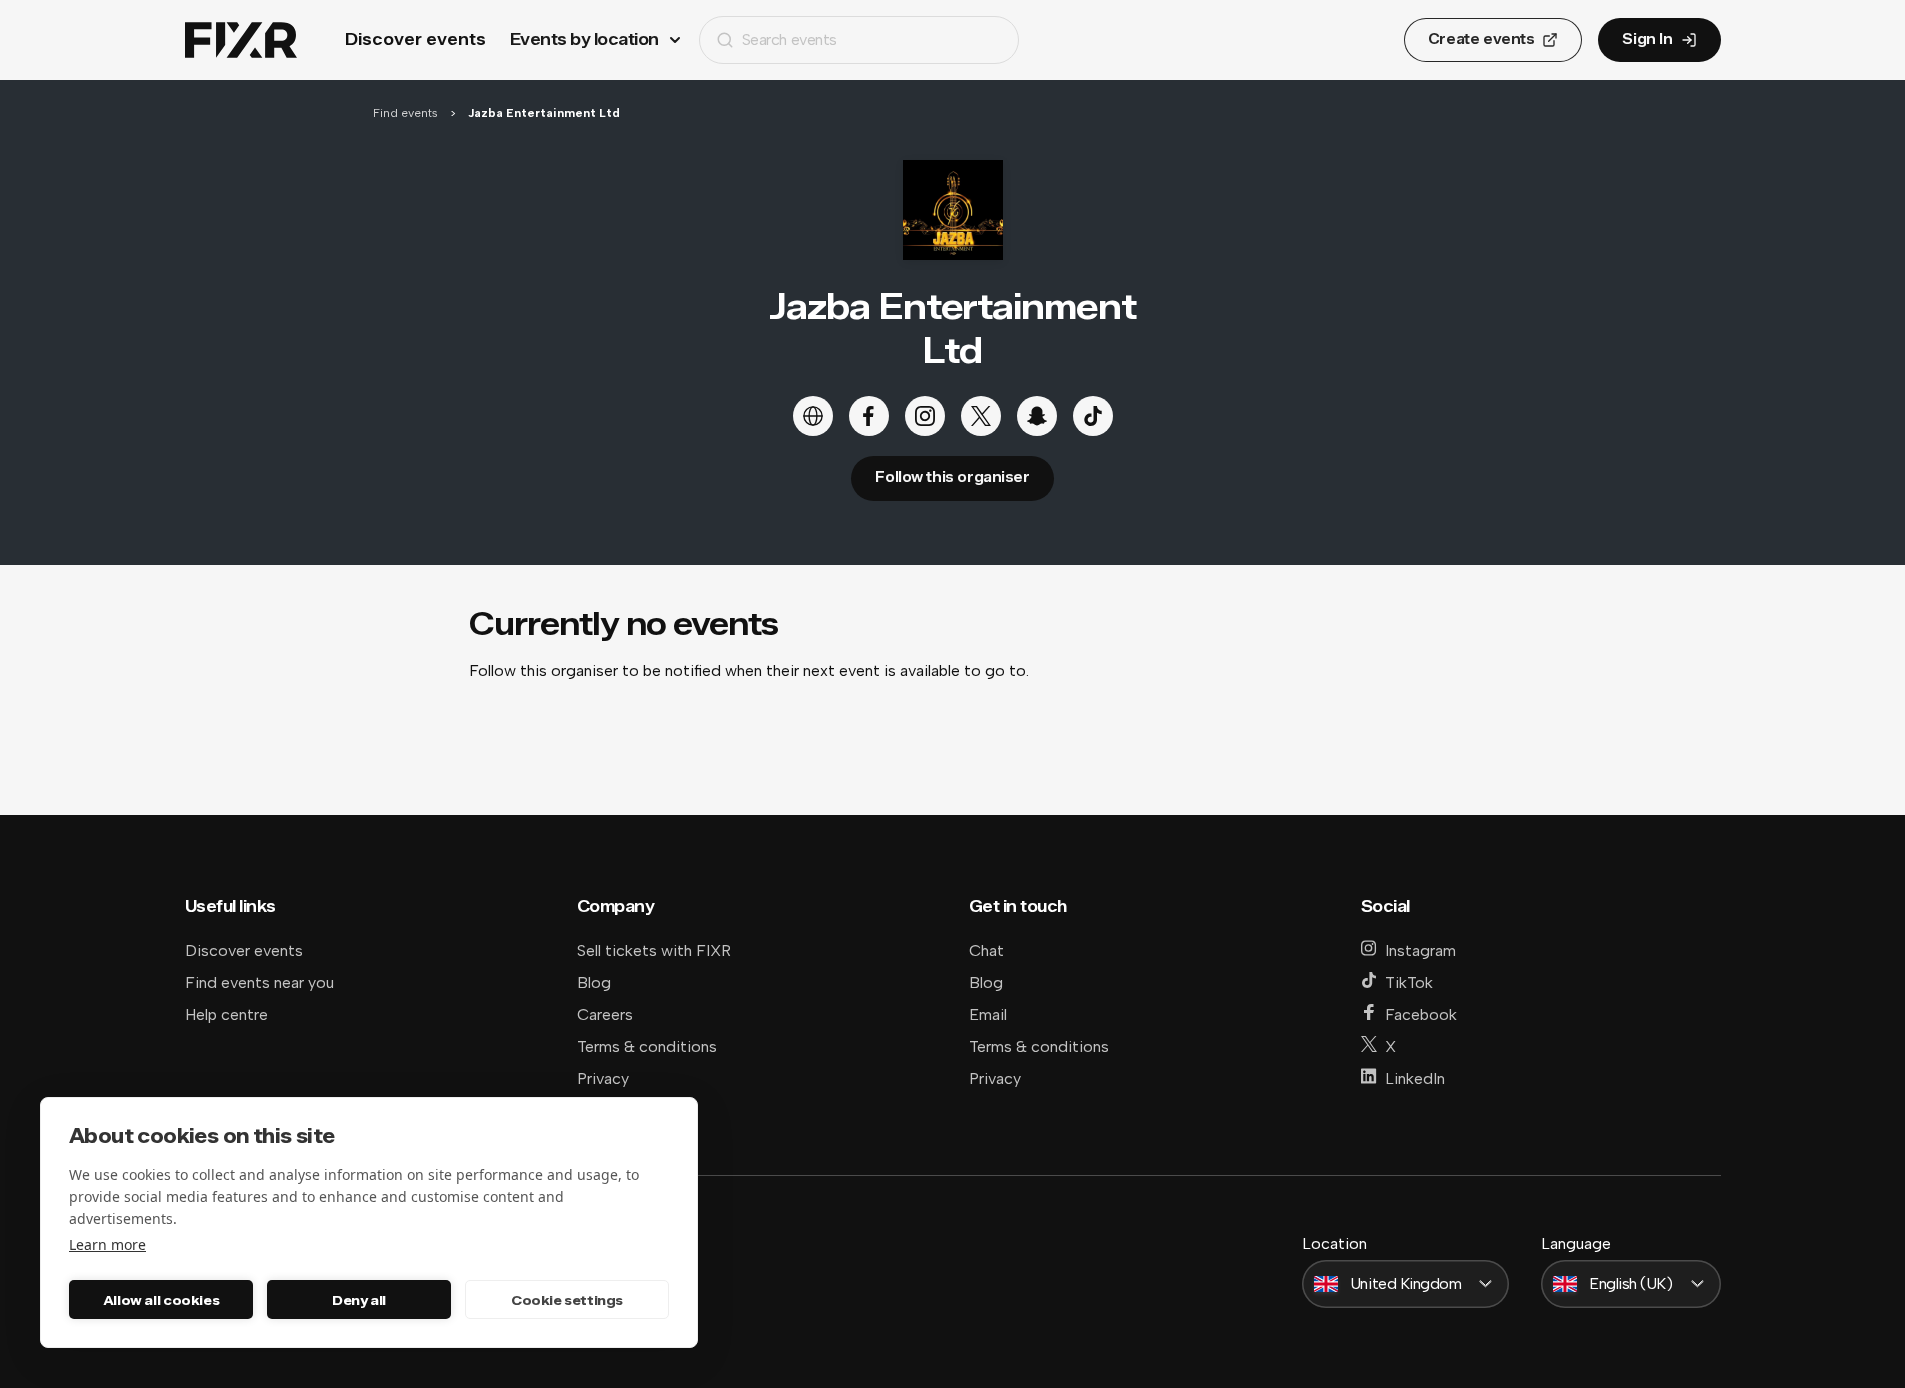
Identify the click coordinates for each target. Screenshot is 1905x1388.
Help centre (226, 1014)
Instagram (1420, 950)
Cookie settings (567, 1300)
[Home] (241, 40)
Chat (986, 950)
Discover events (415, 39)
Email (988, 1014)
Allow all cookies (161, 1300)
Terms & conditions (647, 1046)
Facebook (1421, 1014)
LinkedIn (1415, 1078)
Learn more (107, 1244)
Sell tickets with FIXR (654, 950)
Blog (594, 982)
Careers (605, 1014)
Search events (789, 39)
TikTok (1409, 982)
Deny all (359, 1300)
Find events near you (259, 982)
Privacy (603, 1078)
